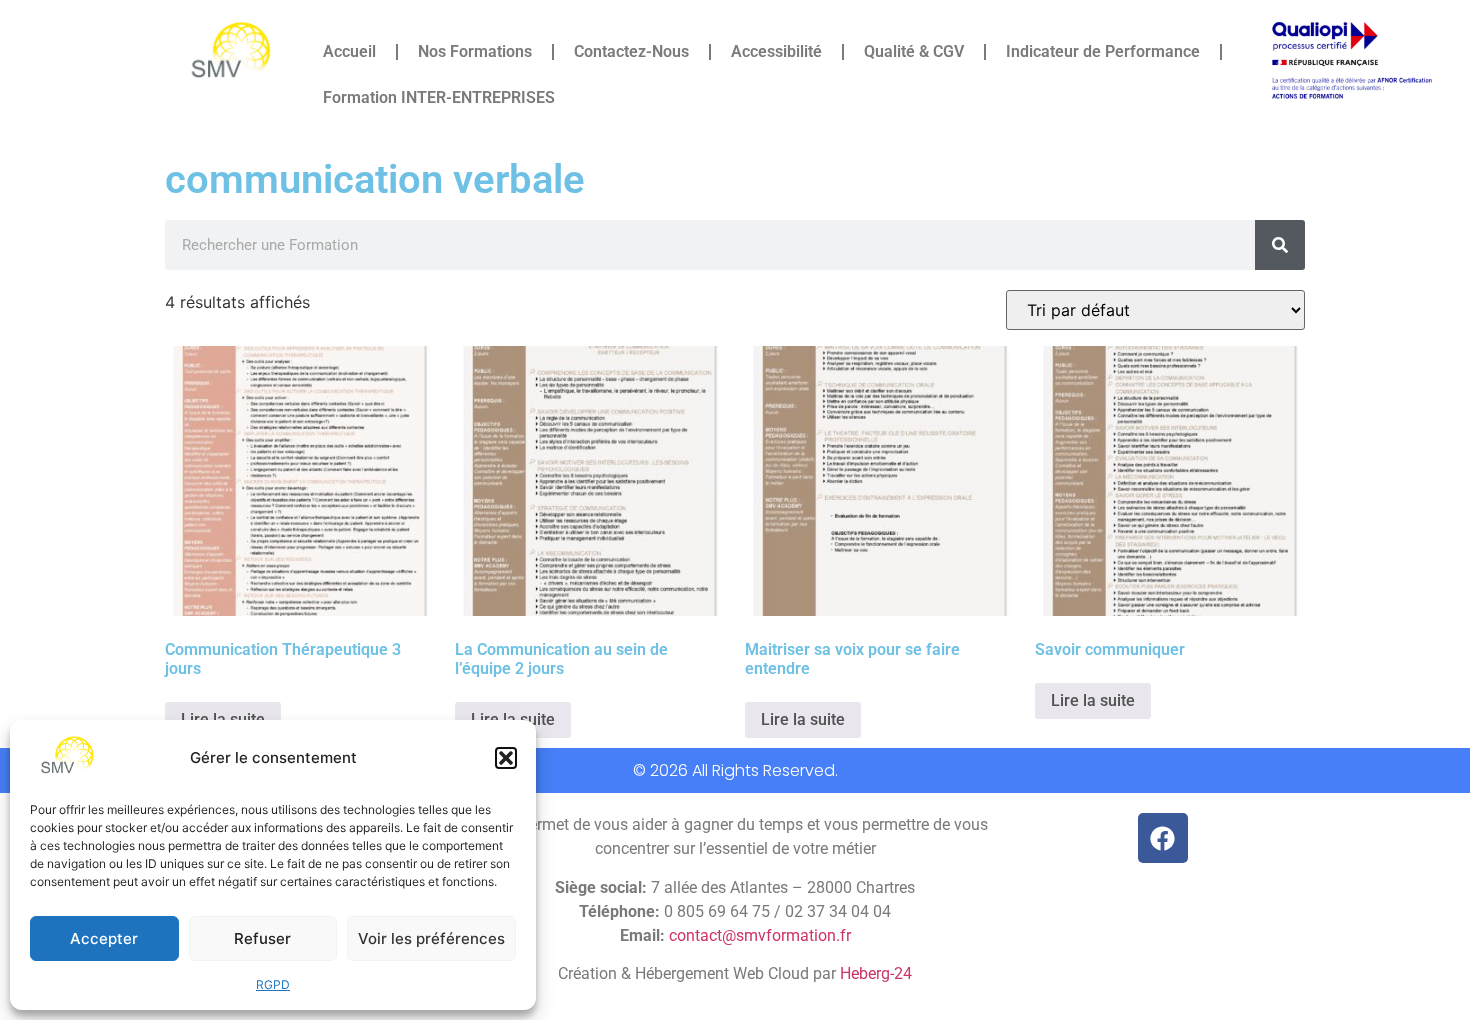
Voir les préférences (431, 938)
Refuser (262, 938)
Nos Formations (475, 51)
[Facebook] (1163, 838)
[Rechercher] (1280, 245)
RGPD (273, 984)
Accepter (104, 938)
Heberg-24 (876, 973)
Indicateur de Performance (1103, 51)
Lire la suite (803, 719)
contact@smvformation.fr (760, 935)
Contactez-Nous (631, 51)
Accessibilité (776, 51)
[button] (506, 758)
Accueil (349, 51)
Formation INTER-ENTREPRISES (439, 97)
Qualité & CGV (914, 51)
